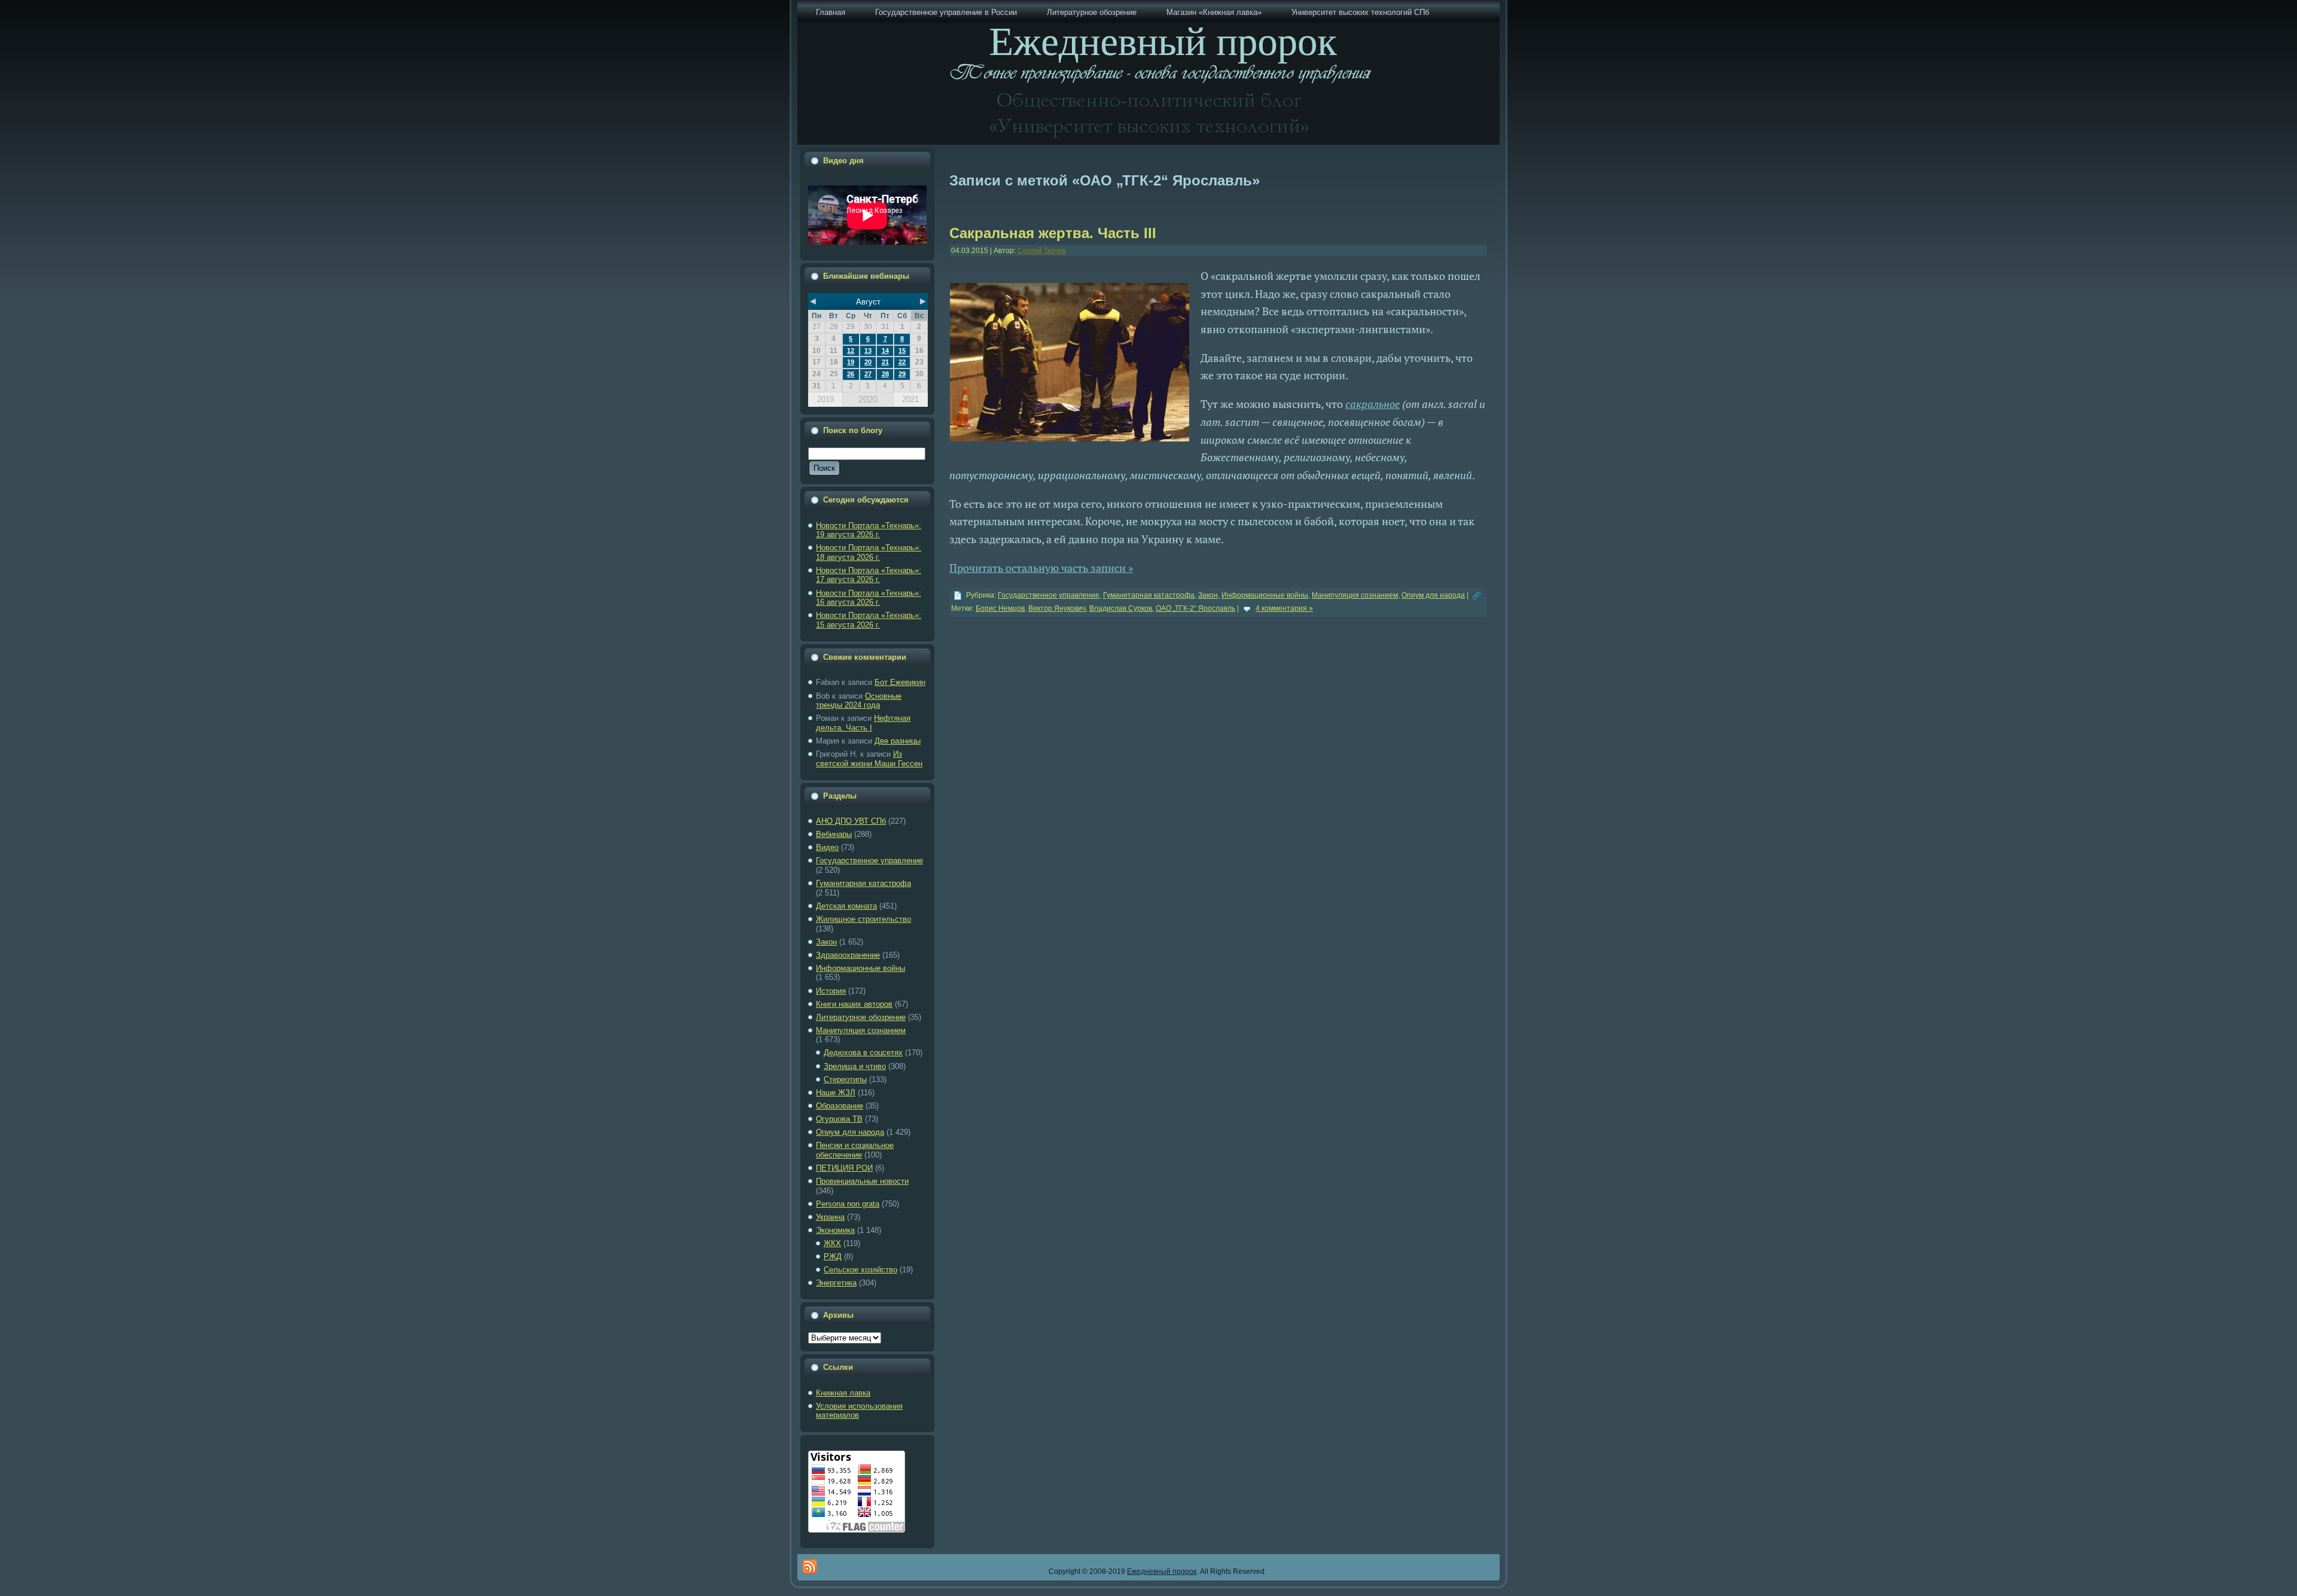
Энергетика (836, 1283)
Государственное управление (869, 861)
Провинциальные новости (862, 1181)
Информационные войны (860, 968)
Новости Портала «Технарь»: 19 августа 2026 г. (869, 530)
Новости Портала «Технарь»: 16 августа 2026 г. (869, 598)
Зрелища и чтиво (855, 1066)
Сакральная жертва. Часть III (1053, 233)
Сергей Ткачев (1042, 251)
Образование (840, 1106)
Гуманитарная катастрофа (863, 883)
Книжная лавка (843, 1393)
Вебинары (834, 834)
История (831, 991)
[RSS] (810, 1566)
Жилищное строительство (863, 919)
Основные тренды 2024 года (859, 701)
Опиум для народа (850, 1132)
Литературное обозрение (861, 1017)
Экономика (835, 1230)
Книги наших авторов (854, 1004)
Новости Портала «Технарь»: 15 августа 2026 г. (869, 620)
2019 (825, 399)
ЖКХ (832, 1243)
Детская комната (846, 906)
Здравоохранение (848, 955)
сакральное (1373, 404)
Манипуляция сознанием (861, 1030)
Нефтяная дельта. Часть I (863, 723)
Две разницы (898, 741)
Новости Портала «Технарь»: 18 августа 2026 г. (869, 552)
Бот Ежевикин (900, 682)
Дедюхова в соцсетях (863, 1053)
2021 (910, 399)
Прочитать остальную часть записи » (1041, 568)
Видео (827, 847)
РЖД (833, 1257)
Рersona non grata (848, 1204)
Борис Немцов (1000, 608)
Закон (826, 942)
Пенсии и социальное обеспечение (855, 1150)
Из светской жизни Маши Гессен (869, 759)
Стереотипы (845, 1079)
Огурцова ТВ (839, 1119)
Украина (830, 1217)
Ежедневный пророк (1162, 1571)
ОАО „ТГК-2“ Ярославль (1195, 608)
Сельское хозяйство (860, 1270)
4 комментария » (1284, 608)
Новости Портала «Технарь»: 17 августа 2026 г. (869, 575)
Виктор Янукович (1057, 608)
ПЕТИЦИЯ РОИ (844, 1168)
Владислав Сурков (1121, 608)
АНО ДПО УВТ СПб (851, 821)
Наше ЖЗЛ (836, 1093)
